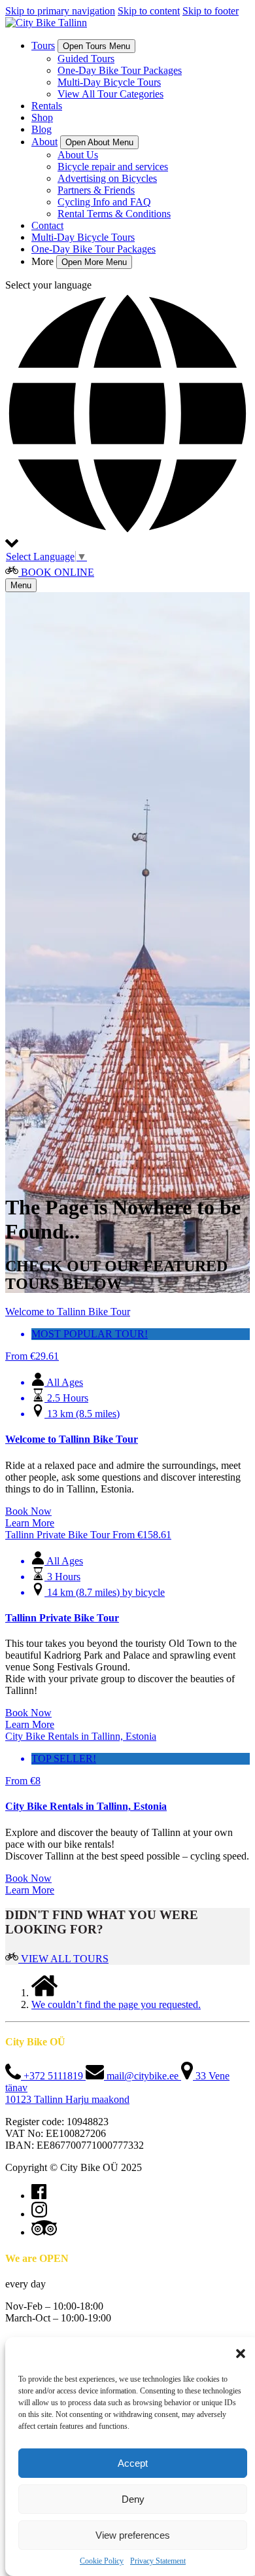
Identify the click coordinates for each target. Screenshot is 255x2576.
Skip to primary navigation (60, 11)
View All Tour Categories (110, 94)
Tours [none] (43, 45)
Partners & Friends (96, 190)
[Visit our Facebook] (39, 2196)
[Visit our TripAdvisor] (44, 2232)
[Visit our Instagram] (39, 2214)
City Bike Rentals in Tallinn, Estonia (86, 1806)
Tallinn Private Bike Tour (62, 1618)
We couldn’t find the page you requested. (116, 2004)
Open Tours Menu (96, 46)
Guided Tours (86, 59)
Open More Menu (94, 262)
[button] (241, 2354)
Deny (133, 2499)
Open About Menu (99, 142)
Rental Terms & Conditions (114, 214)
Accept (133, 2463)
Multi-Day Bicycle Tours (109, 82)
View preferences (133, 2535)
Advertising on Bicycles (107, 178)
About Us (78, 155)
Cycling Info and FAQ (104, 202)
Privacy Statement (158, 2561)
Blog (42, 129)
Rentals (47, 106)
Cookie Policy (102, 2561)
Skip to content (149, 11)
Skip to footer (211, 11)
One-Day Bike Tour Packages (120, 70)
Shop (42, 117)
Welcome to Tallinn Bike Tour (72, 1439)
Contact (47, 225)
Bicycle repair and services (113, 167)
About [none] (44, 142)
